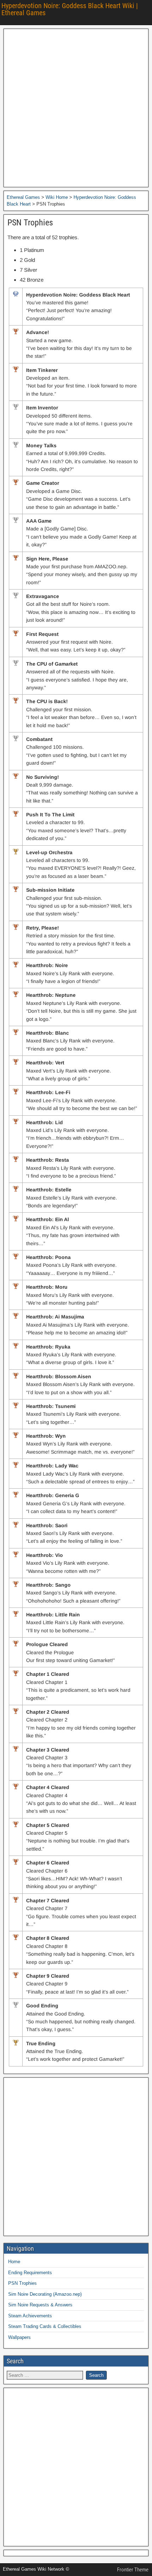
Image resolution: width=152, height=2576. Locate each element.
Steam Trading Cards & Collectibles (45, 2326)
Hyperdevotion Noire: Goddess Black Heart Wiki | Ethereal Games (70, 9)
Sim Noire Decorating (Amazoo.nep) (45, 2294)
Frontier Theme (133, 2570)
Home (14, 2262)
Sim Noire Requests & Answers (40, 2305)
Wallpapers (19, 2337)
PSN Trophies (30, 223)
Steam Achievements (30, 2316)
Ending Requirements (30, 2273)
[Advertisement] (76, 108)
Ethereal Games (23, 197)
